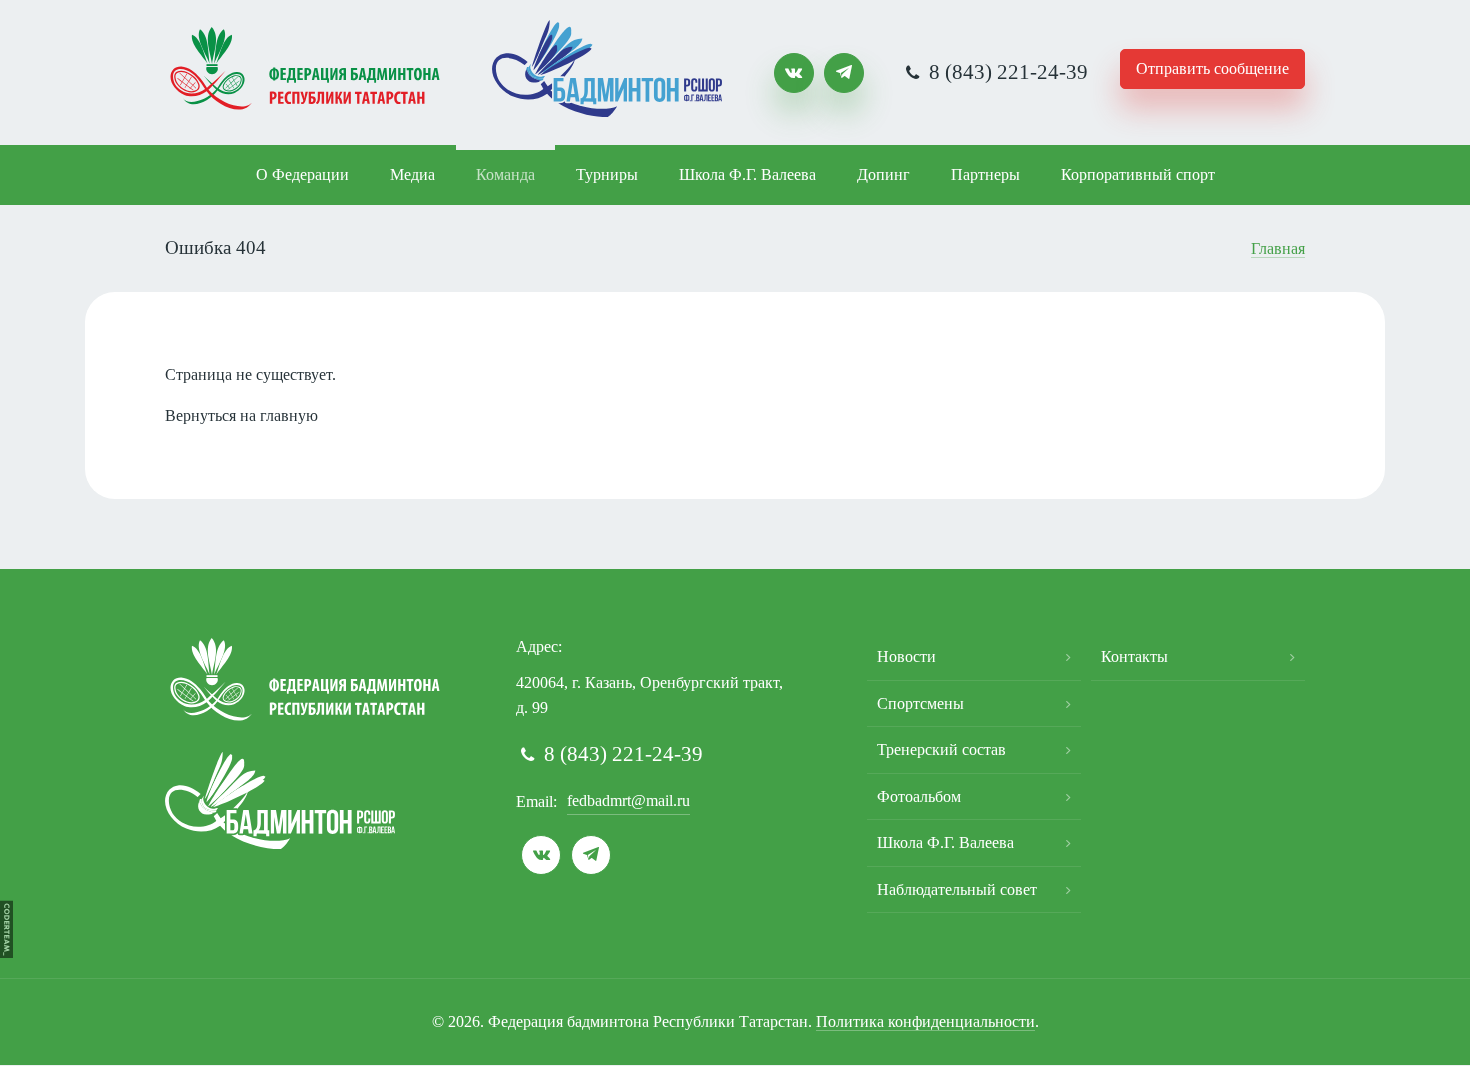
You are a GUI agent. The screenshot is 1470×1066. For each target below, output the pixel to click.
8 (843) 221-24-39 (1006, 71)
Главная (1278, 248)
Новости (906, 656)
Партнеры (985, 174)
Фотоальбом (919, 796)
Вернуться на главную (241, 415)
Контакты (1134, 656)
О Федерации (302, 174)
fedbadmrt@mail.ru (628, 800)
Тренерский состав (941, 749)
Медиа (412, 174)
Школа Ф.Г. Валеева (747, 174)
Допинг (883, 174)
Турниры (607, 174)
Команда (505, 174)
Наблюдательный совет (957, 889)
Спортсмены (920, 703)
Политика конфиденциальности (925, 1021)
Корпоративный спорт (1138, 174)
